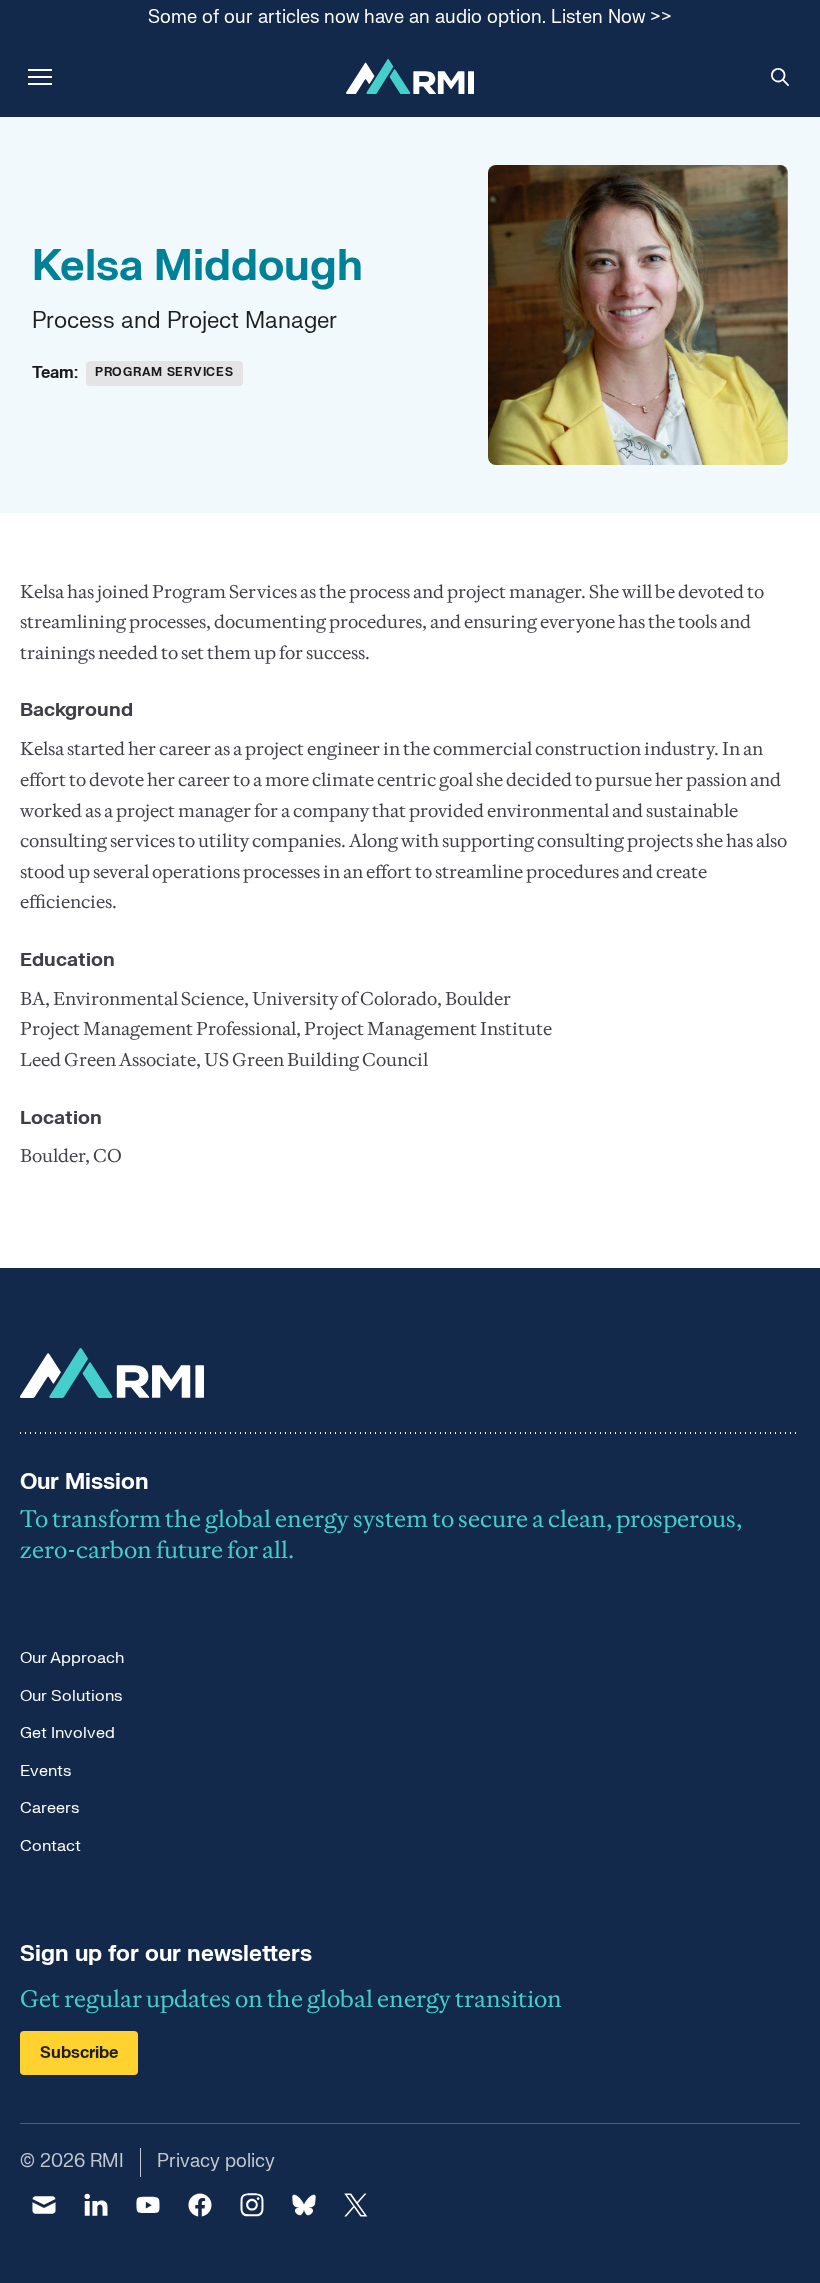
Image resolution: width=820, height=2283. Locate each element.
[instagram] (252, 2205)
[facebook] (200, 2205)
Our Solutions (71, 1696)
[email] (44, 2205)
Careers (49, 1808)
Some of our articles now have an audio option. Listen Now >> (410, 18)
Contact (50, 1846)
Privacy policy (216, 2161)
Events (45, 1771)
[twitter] (356, 2205)
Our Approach (72, 1658)
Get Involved (67, 1733)
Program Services (164, 372)
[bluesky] (304, 2205)
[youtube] (148, 2205)
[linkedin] (96, 2205)
